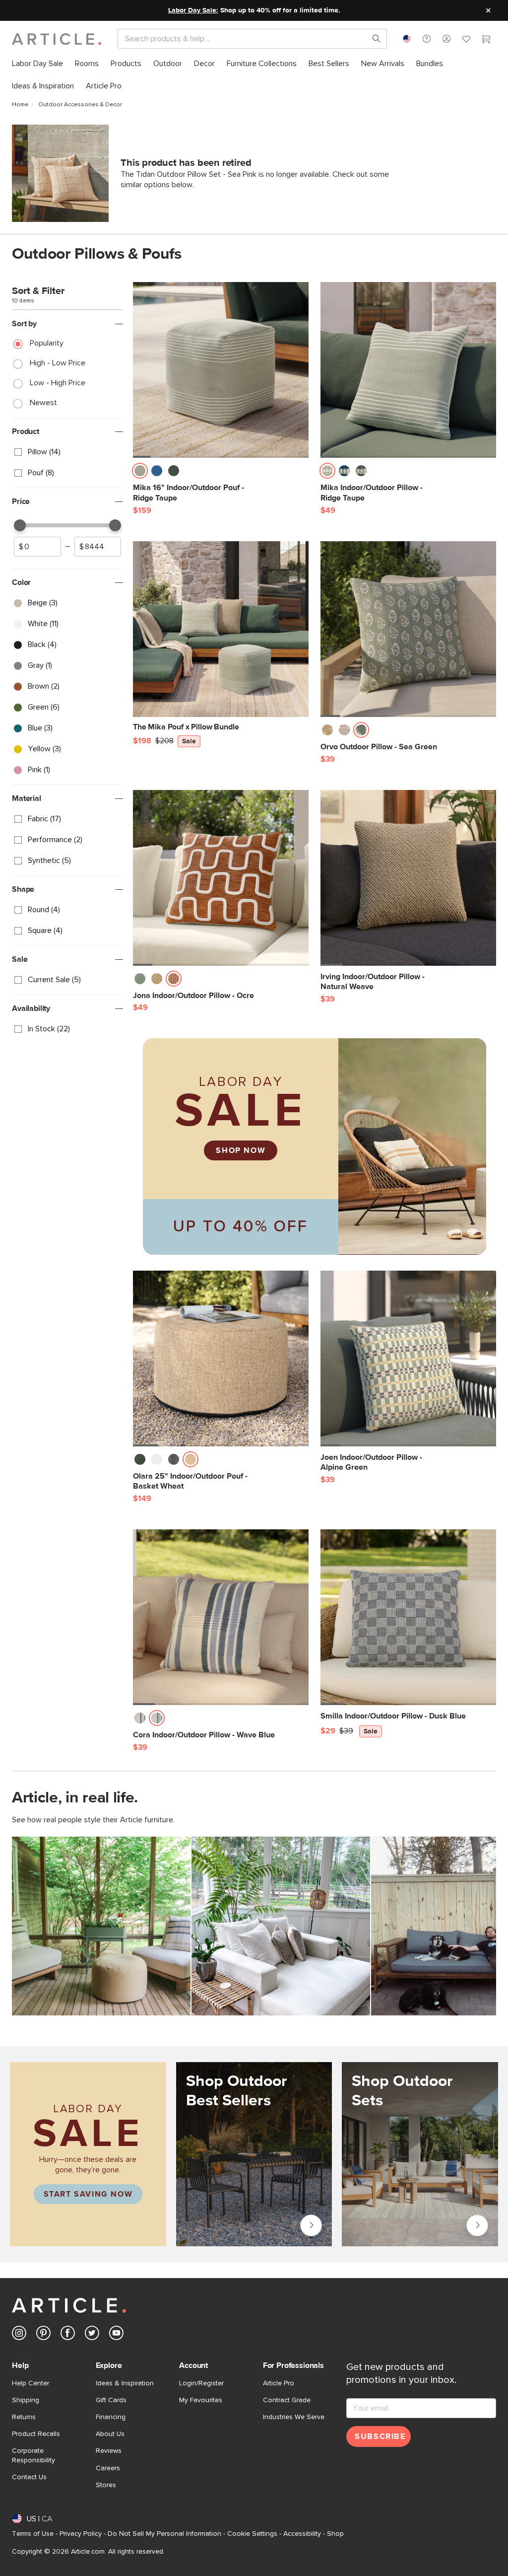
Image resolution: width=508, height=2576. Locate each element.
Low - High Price (58, 383)
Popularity (47, 343)
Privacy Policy (81, 2534)
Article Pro (279, 2383)
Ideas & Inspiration (125, 2383)
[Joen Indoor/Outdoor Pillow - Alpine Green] (408, 1359)
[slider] (20, 525)
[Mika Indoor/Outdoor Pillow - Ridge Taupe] (408, 370)
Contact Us (29, 2477)
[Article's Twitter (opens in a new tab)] (92, 2335)
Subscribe (380, 2436)
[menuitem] (37, 64)
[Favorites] (466, 40)
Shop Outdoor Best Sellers (311, 2225)
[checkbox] (67, 452)
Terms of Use (33, 2534)
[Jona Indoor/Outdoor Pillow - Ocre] (221, 878)
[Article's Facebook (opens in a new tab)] (68, 2335)
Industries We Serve (294, 2417)
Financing (111, 2417)
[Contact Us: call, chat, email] (427, 39)
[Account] (446, 39)
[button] (427, 39)
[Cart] (486, 40)
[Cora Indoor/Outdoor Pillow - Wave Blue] (221, 1617)
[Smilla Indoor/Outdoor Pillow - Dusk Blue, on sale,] (408, 1617)
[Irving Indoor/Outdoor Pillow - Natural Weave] (408, 878)
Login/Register (201, 2383)
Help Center (31, 2383)
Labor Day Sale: (193, 10)
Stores (106, 2485)
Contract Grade (287, 2400)
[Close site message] (488, 10)
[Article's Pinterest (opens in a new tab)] (43, 2335)
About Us (110, 2434)
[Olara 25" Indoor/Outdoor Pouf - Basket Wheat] (221, 1359)
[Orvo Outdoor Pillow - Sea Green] (408, 629)
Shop (335, 2534)
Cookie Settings (252, 2534)
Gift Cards (111, 2400)
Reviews (109, 2451)
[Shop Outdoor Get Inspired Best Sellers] (254, 2154)
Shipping (26, 2400)
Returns (24, 2417)
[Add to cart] (299, 474)
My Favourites (201, 2400)
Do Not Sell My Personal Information (164, 2534)
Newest (43, 403)
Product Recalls (36, 2434)
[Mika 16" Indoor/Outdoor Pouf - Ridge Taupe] (221, 370)
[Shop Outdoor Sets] (420, 2158)
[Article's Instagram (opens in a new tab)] (19, 2335)
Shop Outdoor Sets (477, 2225)
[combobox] (407, 39)
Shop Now (241, 1150)
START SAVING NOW (88, 2194)
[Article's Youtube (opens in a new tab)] (116, 2335)
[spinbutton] (37, 547)
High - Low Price (58, 363)
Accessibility (302, 2534)
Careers (108, 2468)
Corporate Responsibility (33, 2455)
